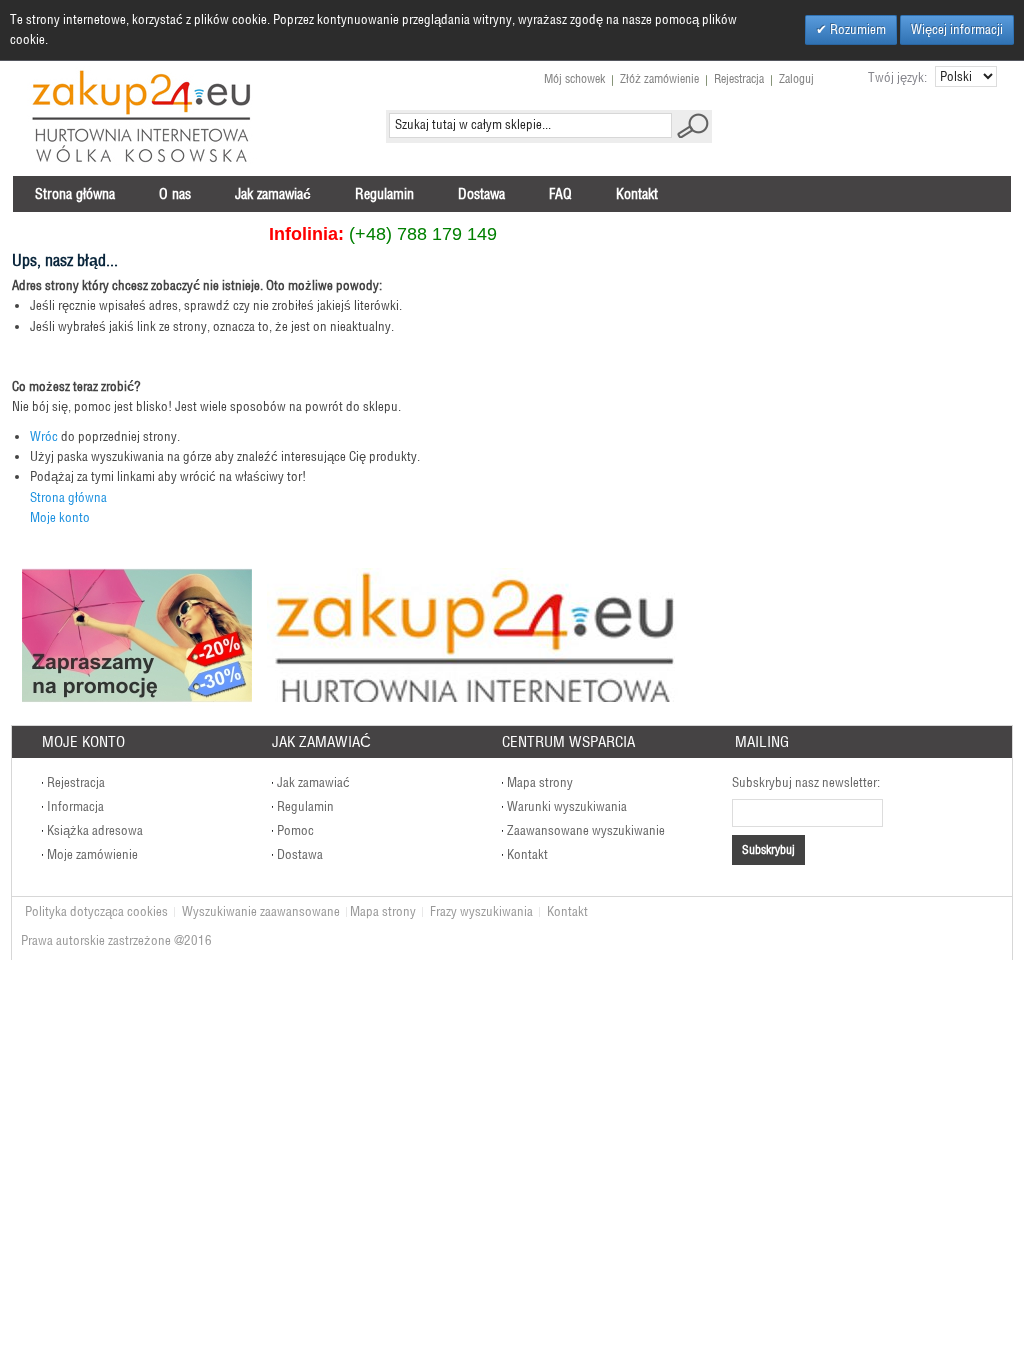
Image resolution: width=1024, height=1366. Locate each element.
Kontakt (527, 854)
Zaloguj (796, 78)
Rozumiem (856, 29)
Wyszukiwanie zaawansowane (261, 911)
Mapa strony (540, 782)
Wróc (44, 436)
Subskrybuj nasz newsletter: (806, 782)
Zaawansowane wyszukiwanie (586, 830)
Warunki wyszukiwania (567, 806)
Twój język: (897, 77)
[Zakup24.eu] (142, 117)
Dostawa (300, 854)
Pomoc (295, 830)
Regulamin (305, 806)
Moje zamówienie (92, 854)
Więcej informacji (957, 29)
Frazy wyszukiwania (481, 911)
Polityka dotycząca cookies (96, 911)
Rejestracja (739, 78)
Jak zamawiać (313, 782)
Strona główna (68, 497)
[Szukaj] (693, 125)
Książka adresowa (95, 830)
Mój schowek (574, 78)
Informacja (75, 806)
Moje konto (60, 517)
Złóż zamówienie (659, 78)
